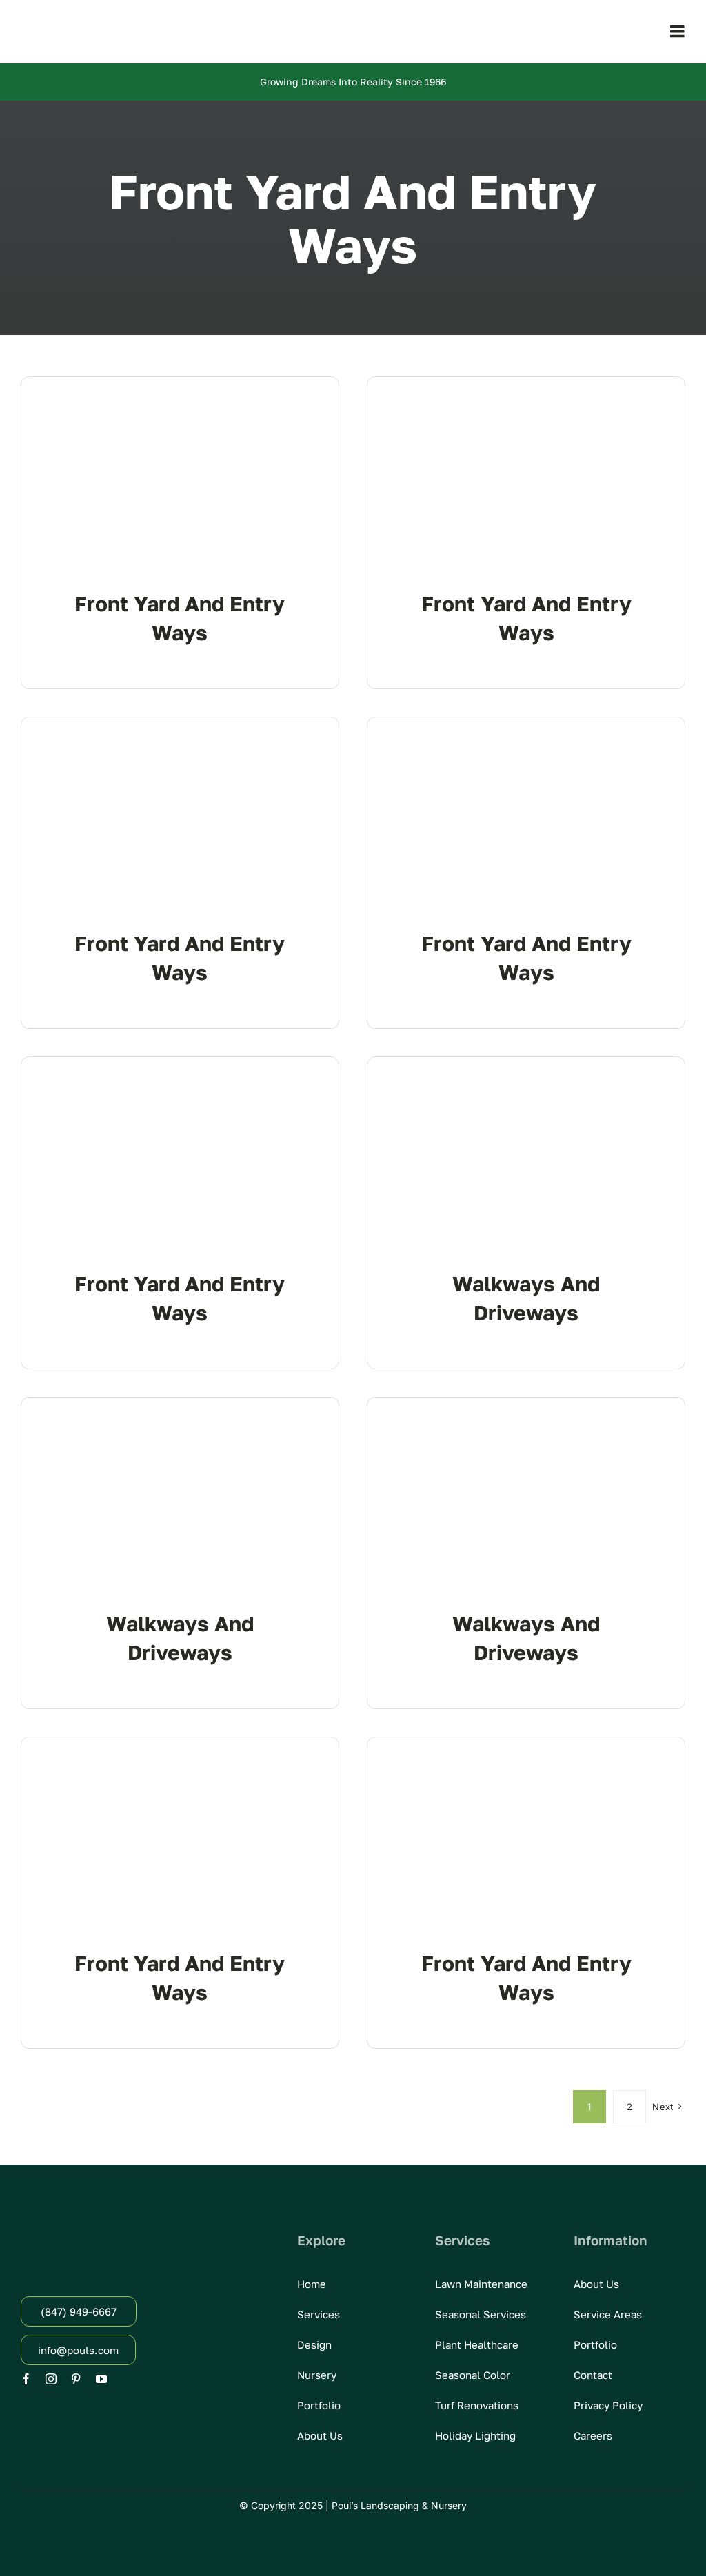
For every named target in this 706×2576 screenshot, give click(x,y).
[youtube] (101, 2379)
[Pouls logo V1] (97, 22)
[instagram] (51, 2379)
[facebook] (26, 2379)
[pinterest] (76, 2379)
